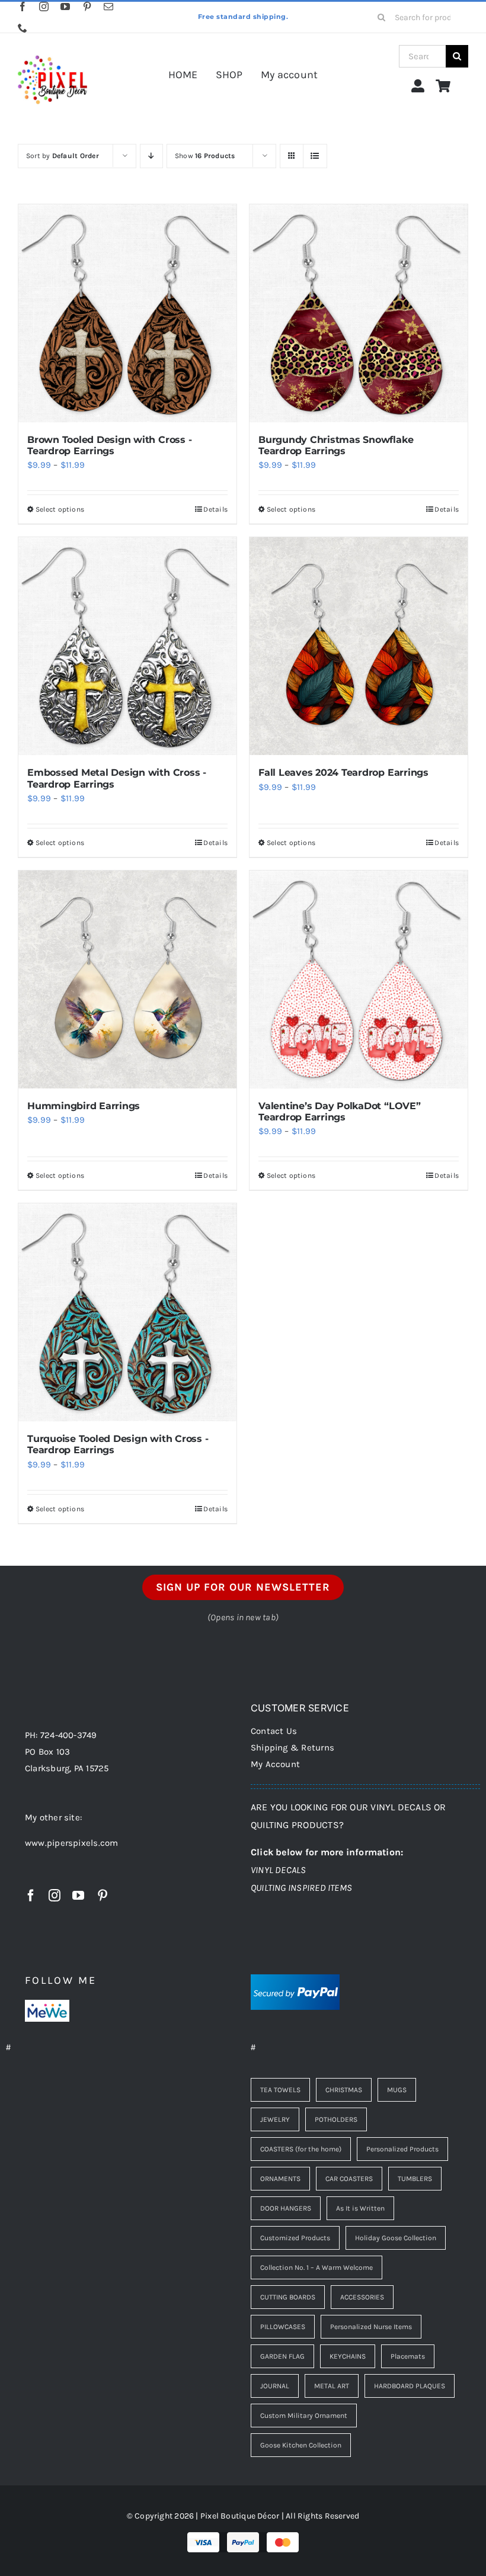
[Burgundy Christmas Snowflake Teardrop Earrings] (359, 313)
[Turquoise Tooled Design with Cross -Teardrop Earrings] (127, 1312)
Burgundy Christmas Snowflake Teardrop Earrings (336, 445)
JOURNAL (275, 2386)
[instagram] (44, 7)
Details (215, 509)
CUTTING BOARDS (288, 2297)
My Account (275, 1764)
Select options (60, 509)
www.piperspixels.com (72, 1843)
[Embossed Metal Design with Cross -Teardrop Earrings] (127, 646)
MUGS (397, 2090)
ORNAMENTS (280, 2179)
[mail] (108, 7)
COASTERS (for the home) (301, 2149)
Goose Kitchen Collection (301, 2445)
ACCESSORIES (362, 2297)
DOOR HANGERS (286, 2208)
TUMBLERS (415, 2179)
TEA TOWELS (280, 2090)
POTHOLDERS (336, 2119)
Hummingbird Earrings (84, 1106)
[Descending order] (151, 156)
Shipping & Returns (292, 1748)
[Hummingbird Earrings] (127, 979)
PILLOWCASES (283, 2327)
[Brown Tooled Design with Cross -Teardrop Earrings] (127, 313)
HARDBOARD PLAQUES (410, 2386)
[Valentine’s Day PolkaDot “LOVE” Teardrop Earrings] (359, 979)
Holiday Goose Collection (396, 2238)
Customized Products (295, 2238)
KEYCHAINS (348, 2356)
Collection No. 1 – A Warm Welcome (316, 2267)
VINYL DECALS (279, 1870)
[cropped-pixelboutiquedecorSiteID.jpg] (52, 49)
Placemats (408, 2356)
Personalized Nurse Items (371, 2327)
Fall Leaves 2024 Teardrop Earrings (343, 773)
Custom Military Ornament (304, 2416)
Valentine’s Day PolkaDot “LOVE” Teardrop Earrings (340, 1112)
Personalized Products (402, 2149)
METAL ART (332, 2386)
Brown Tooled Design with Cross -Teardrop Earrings (109, 445)
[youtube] (65, 7)
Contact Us (274, 1731)
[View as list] (315, 156)
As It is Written (360, 2208)
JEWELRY (275, 2119)
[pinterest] (87, 7)
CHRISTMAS (344, 2090)
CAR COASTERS (349, 2179)
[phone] (23, 28)
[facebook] (23, 7)
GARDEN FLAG (282, 2356)
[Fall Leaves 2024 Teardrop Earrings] (359, 646)
